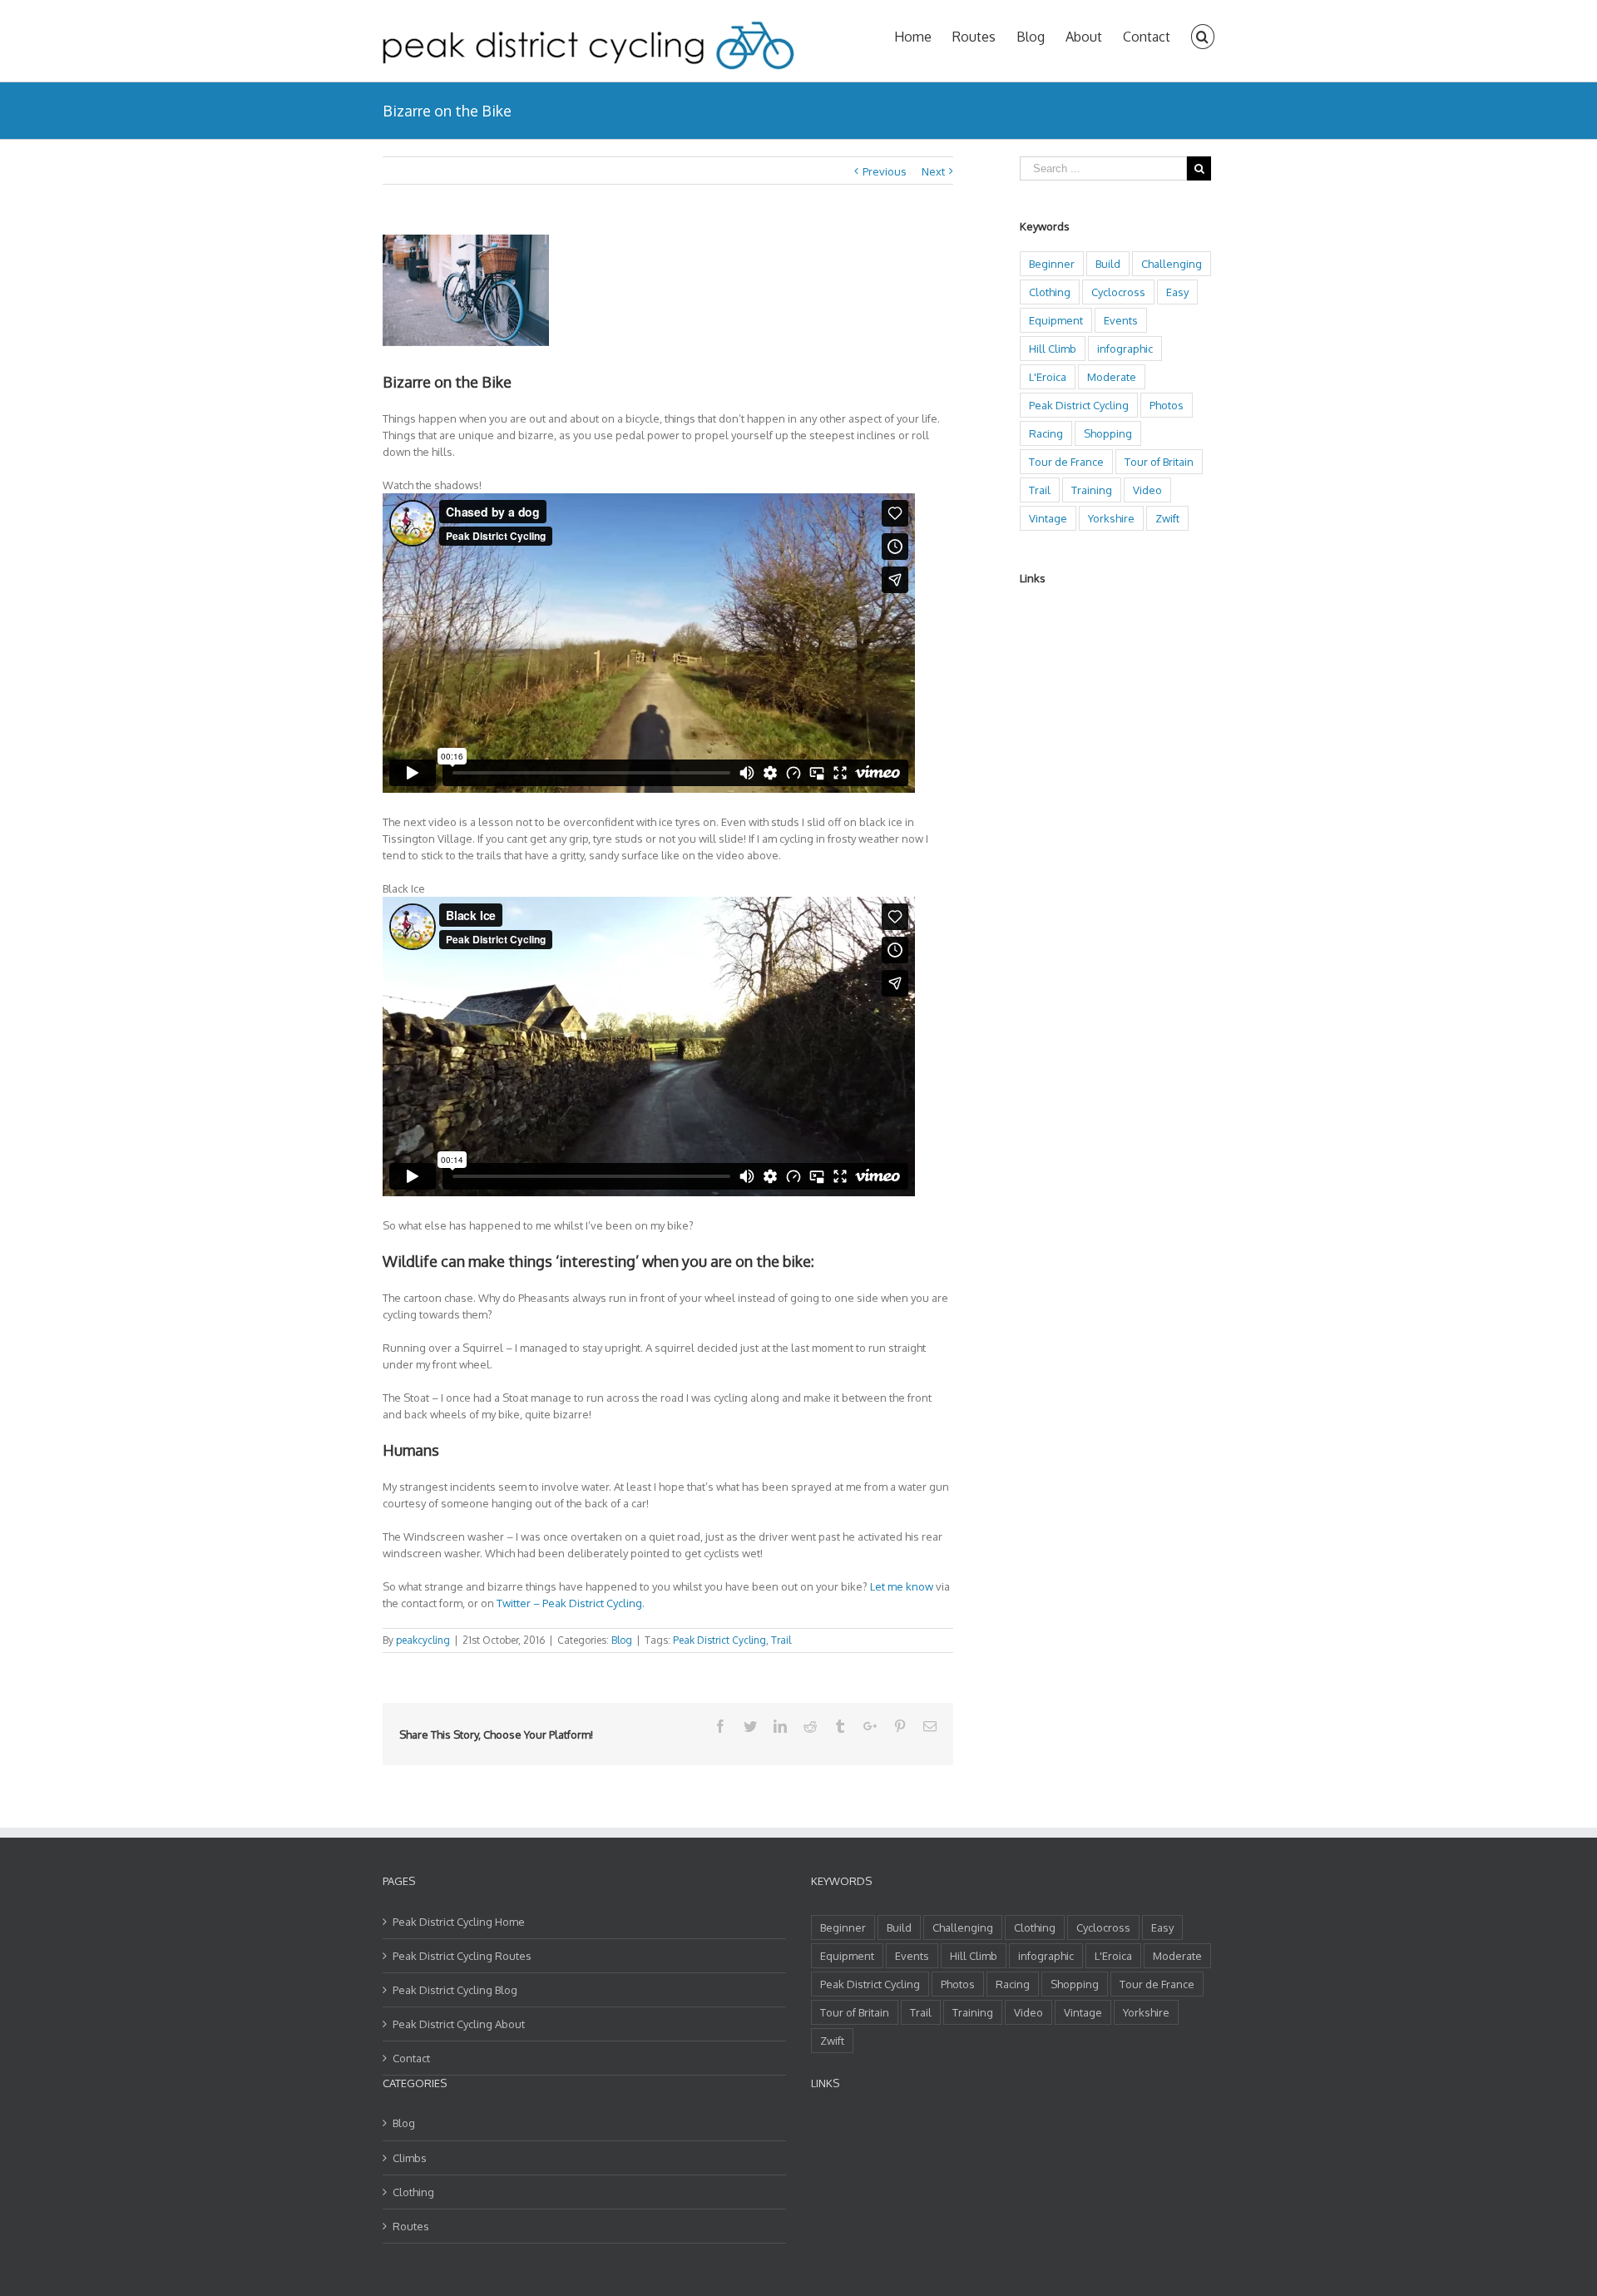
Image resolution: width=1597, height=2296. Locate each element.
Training (1092, 490)
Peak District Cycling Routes (462, 1956)
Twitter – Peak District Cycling (569, 1603)
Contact (411, 2058)
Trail (781, 1640)
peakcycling (423, 1640)
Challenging (1172, 264)
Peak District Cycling (719, 1640)
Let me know (902, 1586)
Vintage (1048, 518)
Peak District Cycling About (459, 2024)
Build (1108, 264)
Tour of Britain (1159, 462)
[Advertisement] (1086, 851)
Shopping (1108, 433)
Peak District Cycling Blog (455, 1990)
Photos (1167, 405)
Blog (622, 1640)
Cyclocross (1118, 292)
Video (1147, 490)
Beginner (1052, 264)
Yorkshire (1111, 518)
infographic (1125, 349)
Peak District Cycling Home (459, 1922)
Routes (411, 2226)
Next (933, 171)
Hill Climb (1053, 349)
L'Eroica (1048, 377)
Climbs (410, 2158)
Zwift (1167, 518)
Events (1121, 320)
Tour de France (1066, 462)
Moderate (1112, 377)
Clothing (1050, 292)
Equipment (1056, 320)
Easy (1177, 292)
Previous (885, 171)
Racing (1046, 433)
